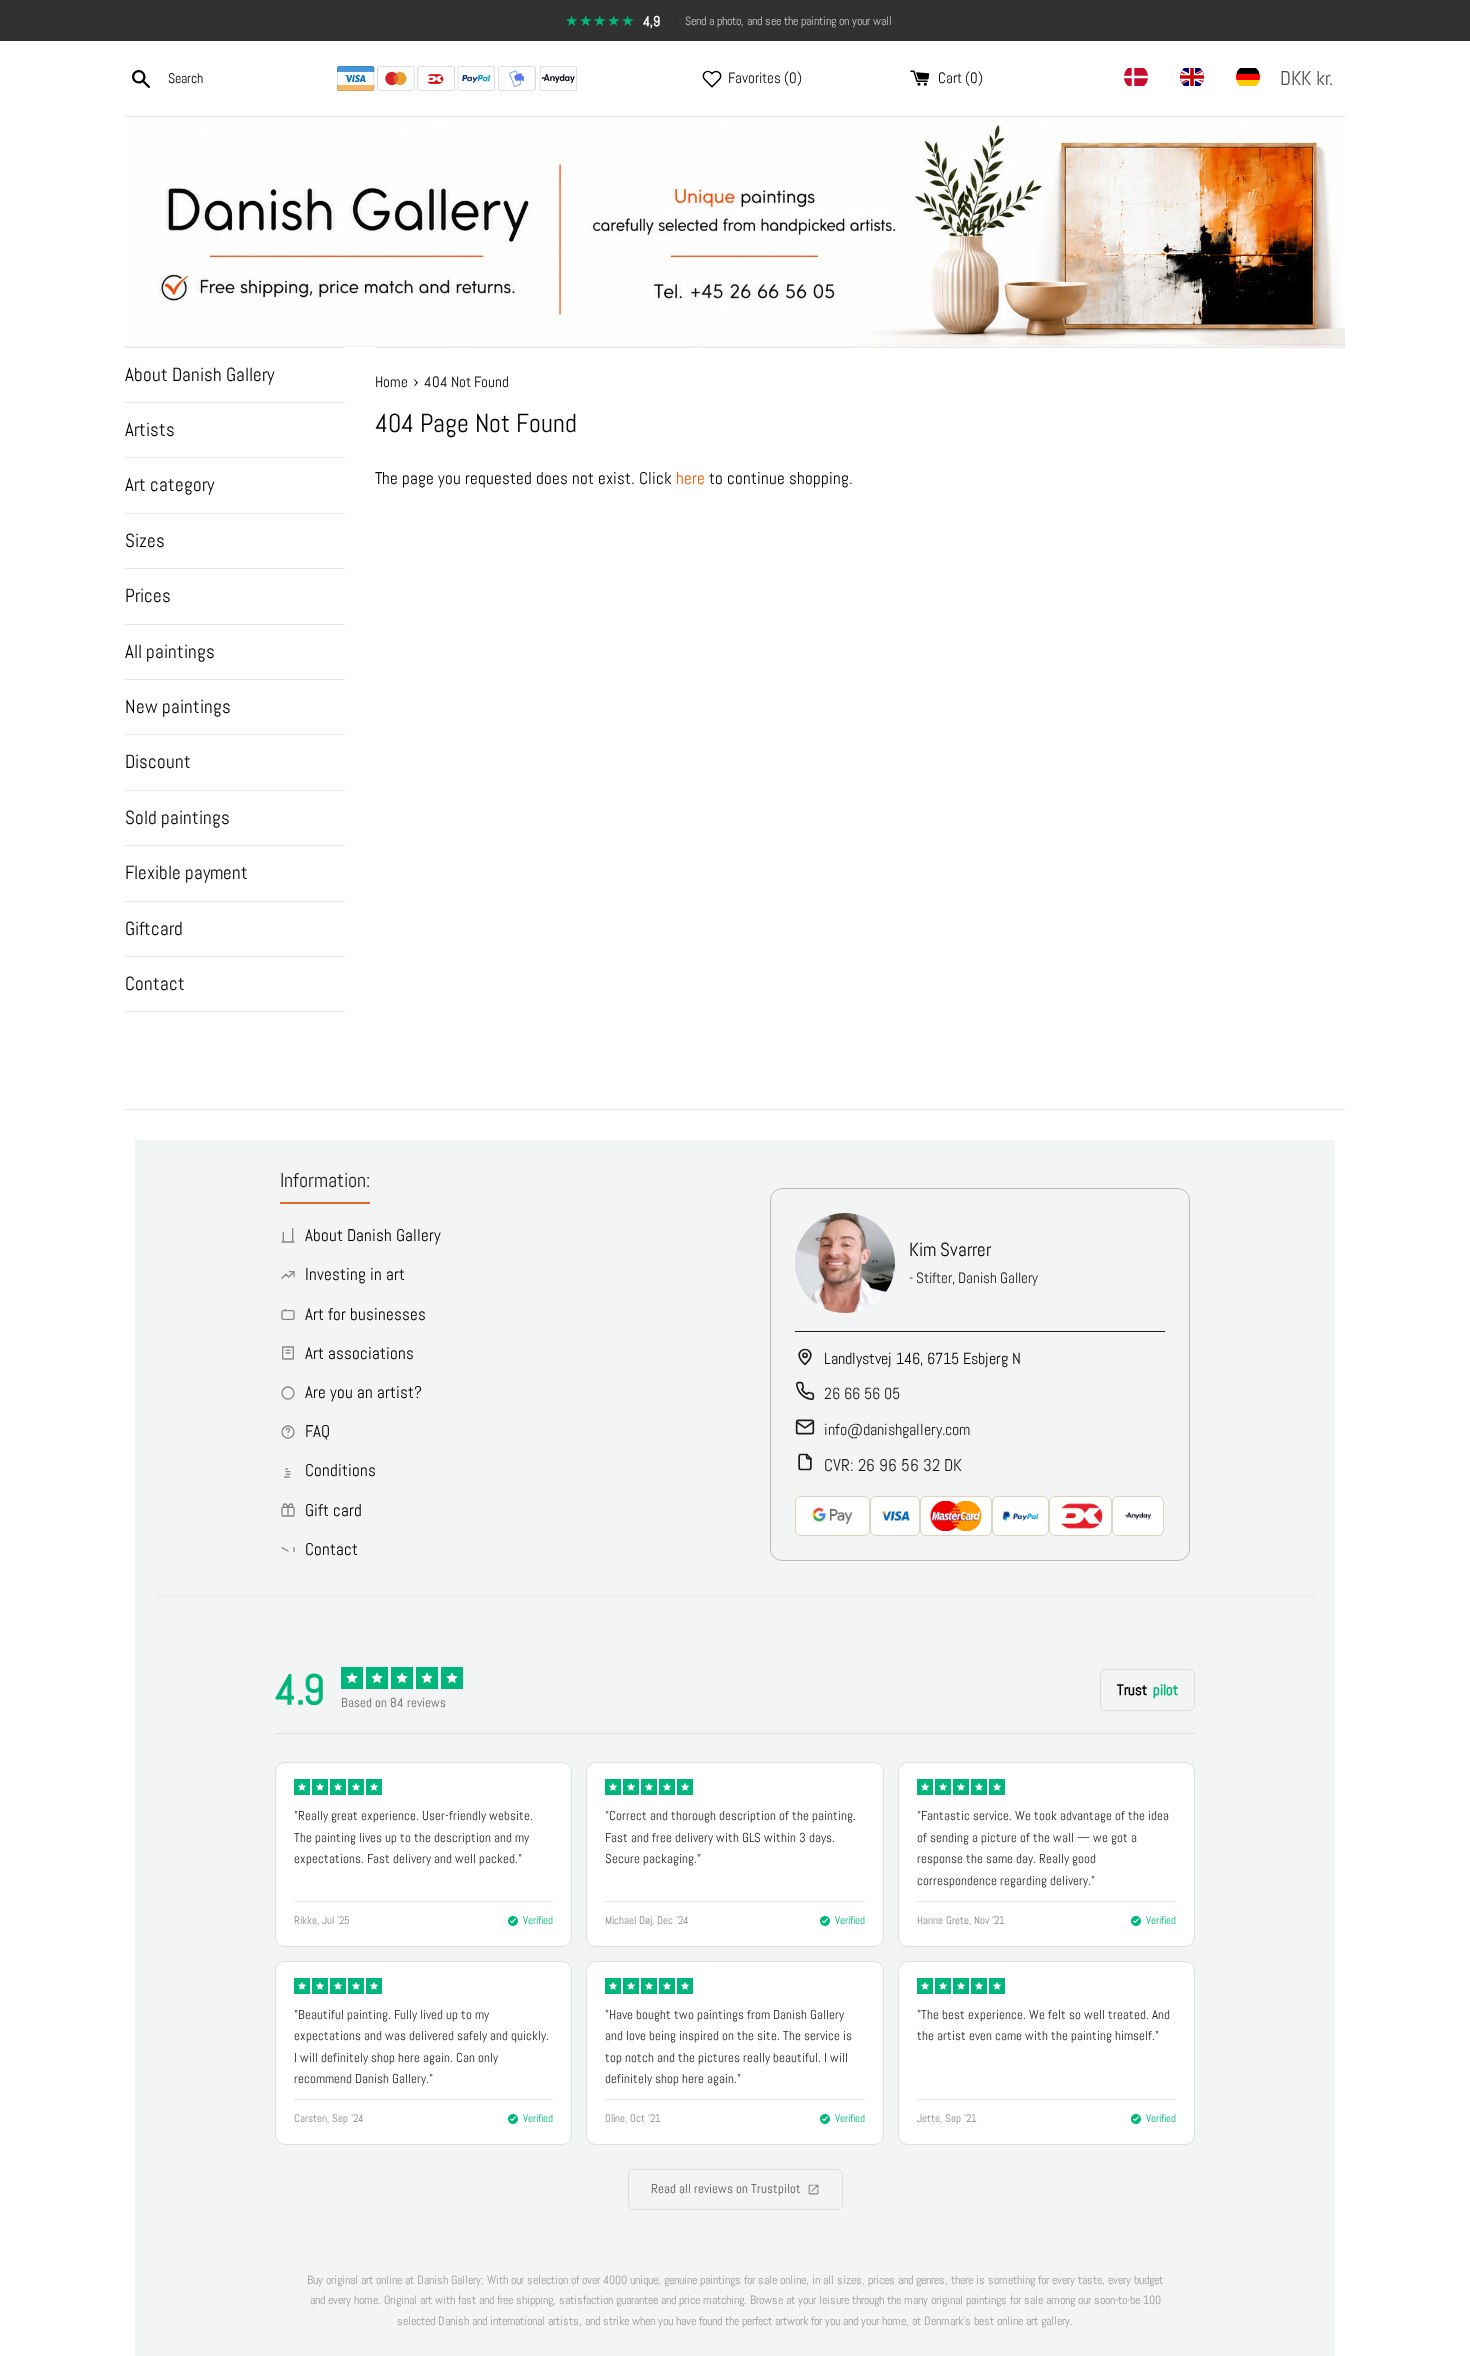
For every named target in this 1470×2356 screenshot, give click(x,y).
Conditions (340, 1470)
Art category (169, 484)
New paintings (178, 706)
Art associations (359, 1353)
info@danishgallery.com (897, 1429)
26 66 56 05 (862, 1393)
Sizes (145, 540)
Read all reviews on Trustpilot (726, 2188)
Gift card (333, 1510)
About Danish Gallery (199, 374)
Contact (155, 983)
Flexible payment (186, 872)
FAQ (317, 1431)
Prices (148, 595)
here (690, 478)
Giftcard (154, 928)
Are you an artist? (363, 1392)
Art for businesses (365, 1314)
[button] (1310, 78)
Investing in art (355, 1274)
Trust (1147, 1689)
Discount (158, 761)
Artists (150, 429)
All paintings (170, 651)
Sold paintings (177, 817)
